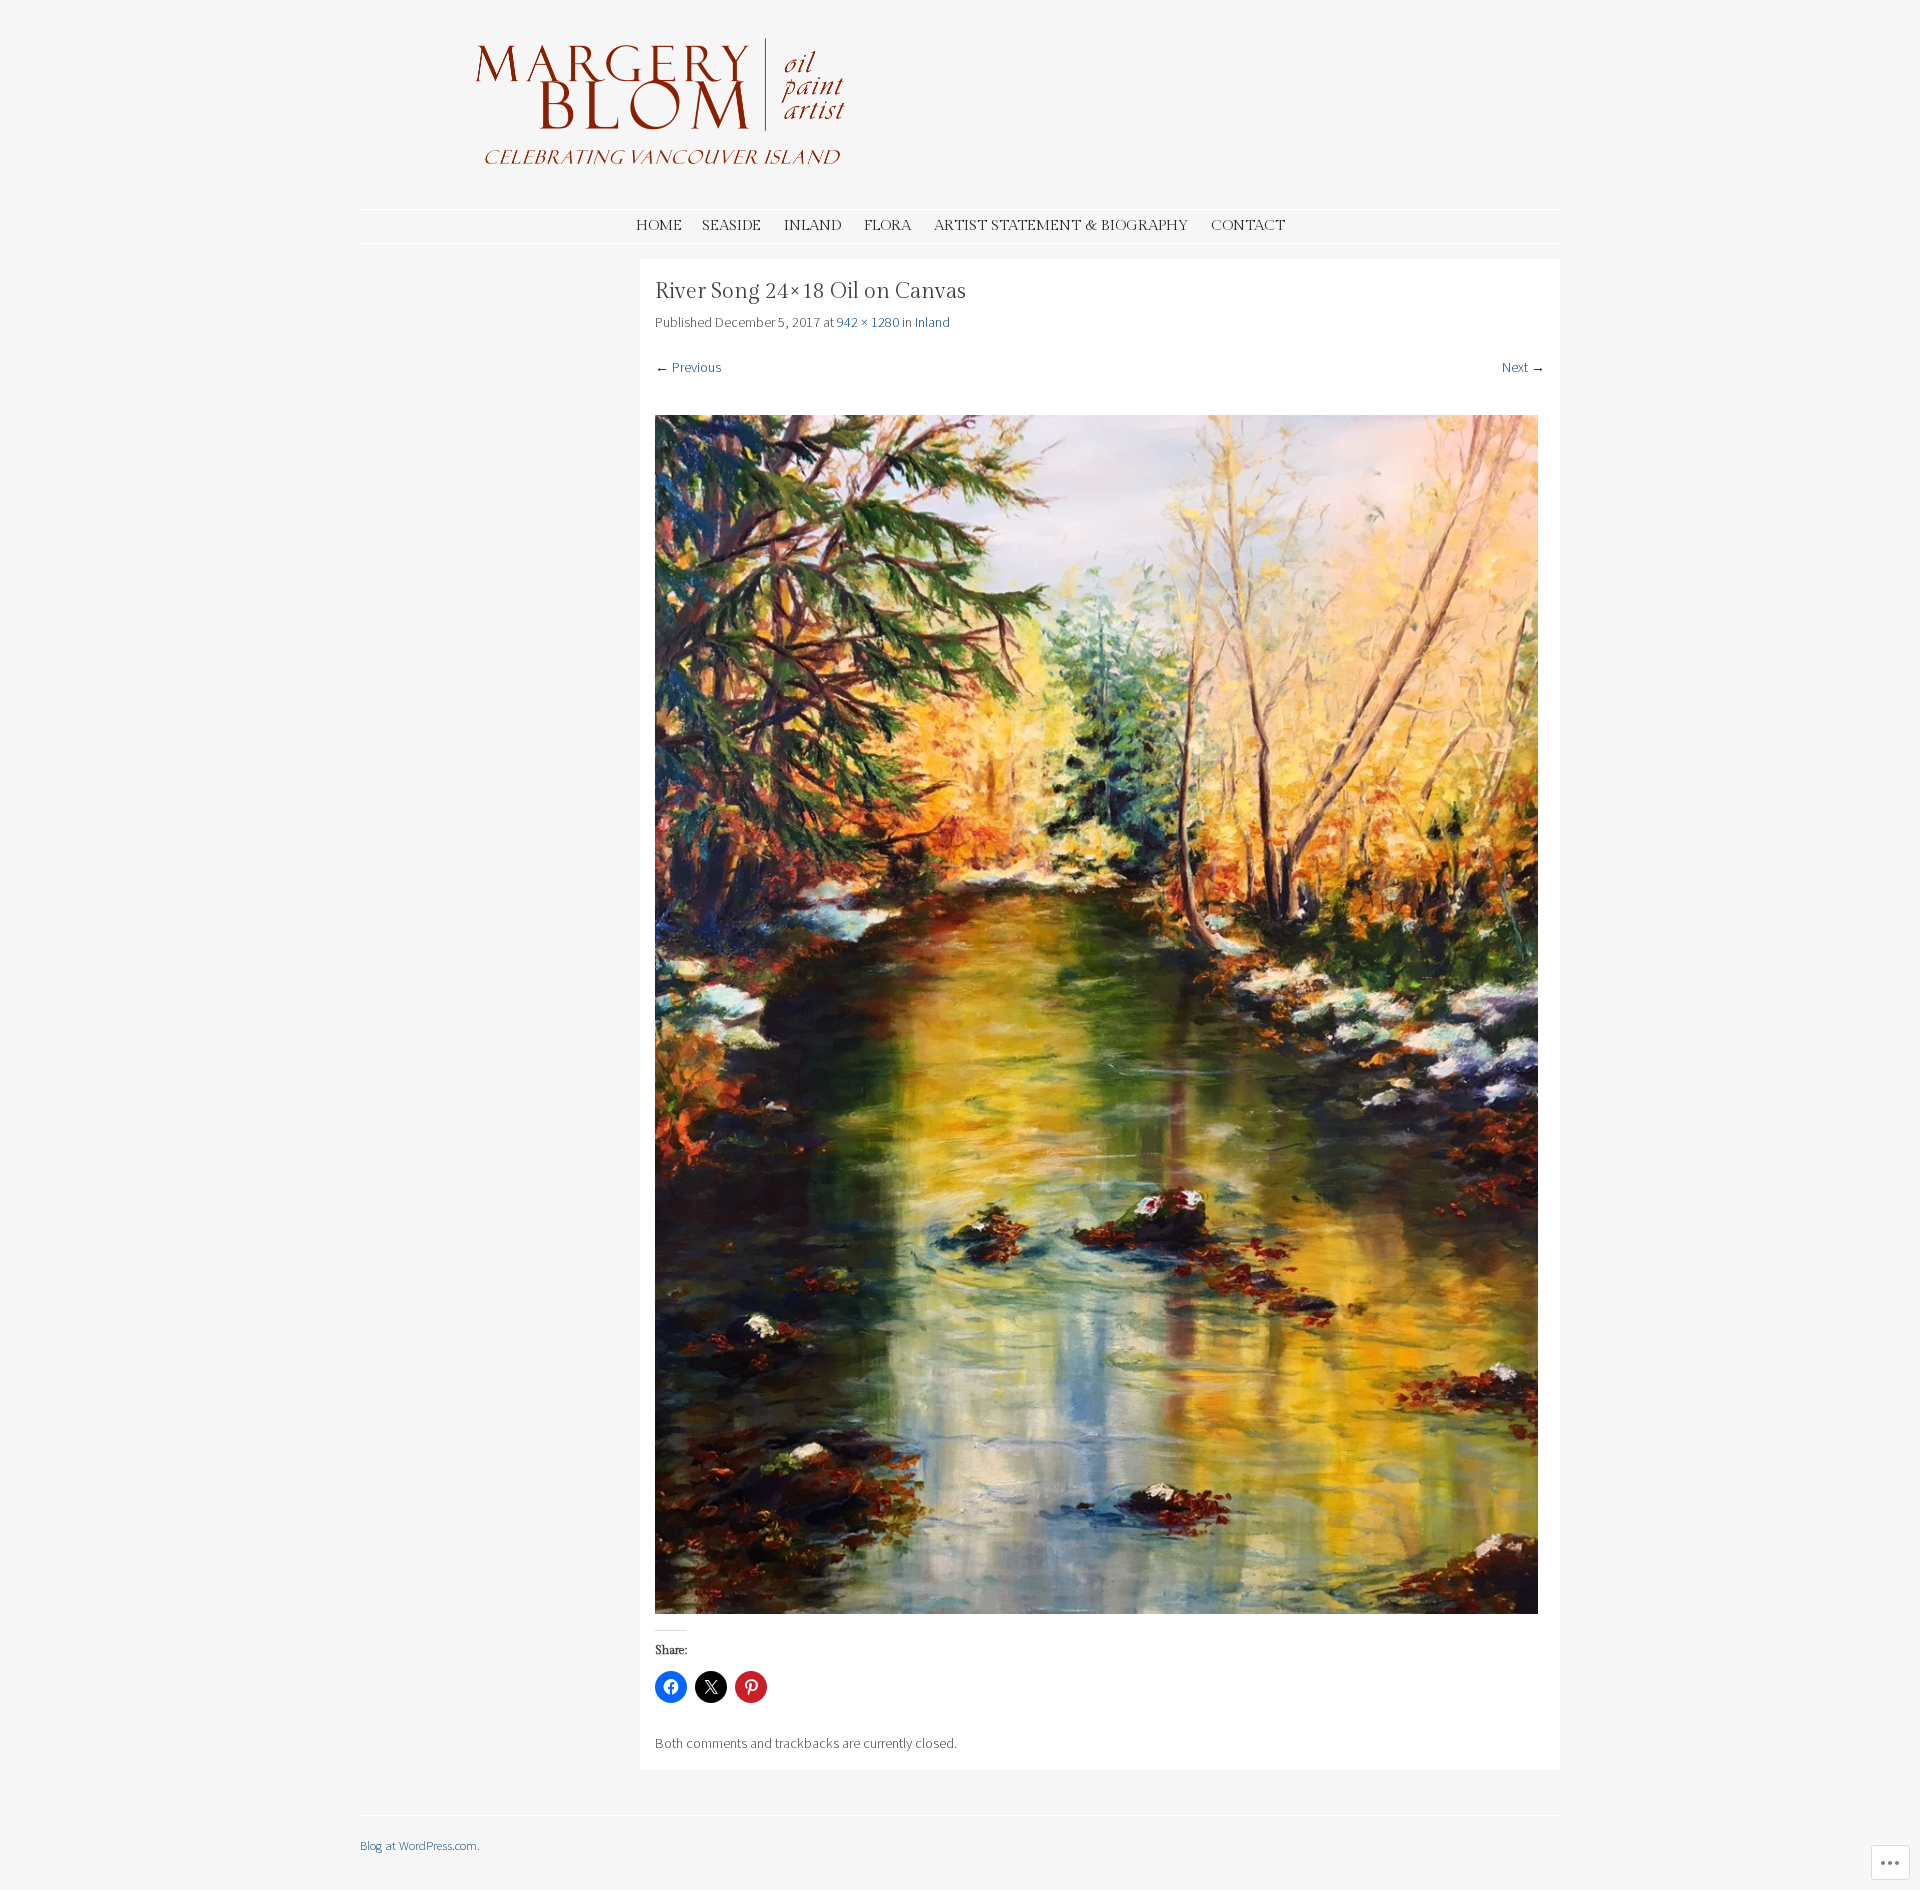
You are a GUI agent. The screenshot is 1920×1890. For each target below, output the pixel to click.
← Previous (688, 367)
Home (659, 225)
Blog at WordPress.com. (420, 1845)
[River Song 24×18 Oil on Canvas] (1096, 1609)
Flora (887, 225)
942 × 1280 (868, 322)
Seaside (731, 225)
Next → (1523, 367)
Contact (1248, 225)
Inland (812, 225)
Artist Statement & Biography (1061, 225)
